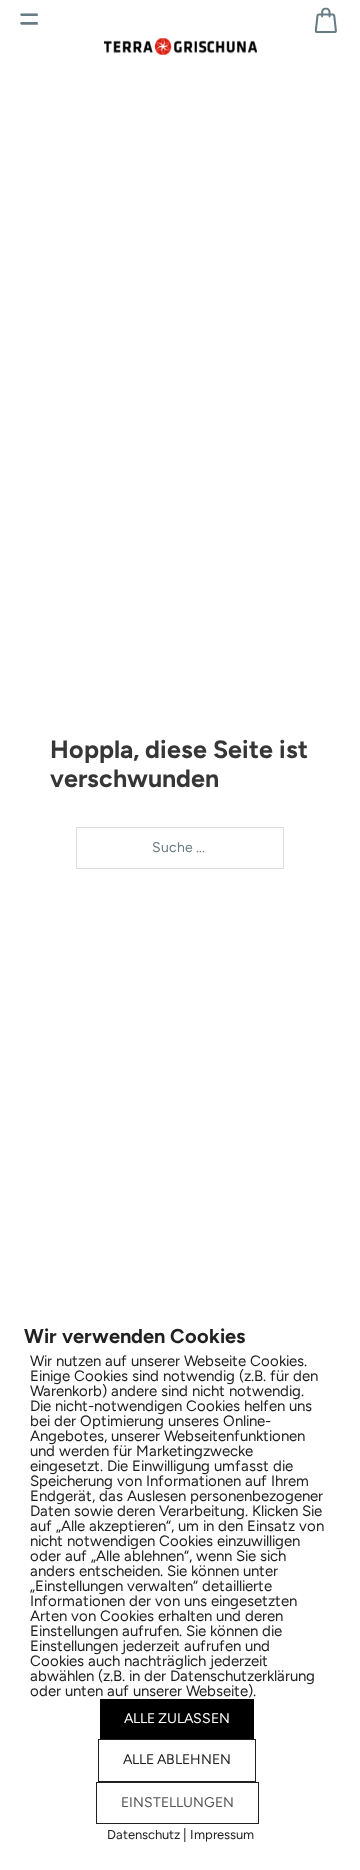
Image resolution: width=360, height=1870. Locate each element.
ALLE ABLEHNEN (177, 1759)
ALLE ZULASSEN (177, 1718)
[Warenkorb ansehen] (326, 20)
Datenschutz (143, 1834)
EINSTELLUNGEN (177, 1802)
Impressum (222, 1834)
